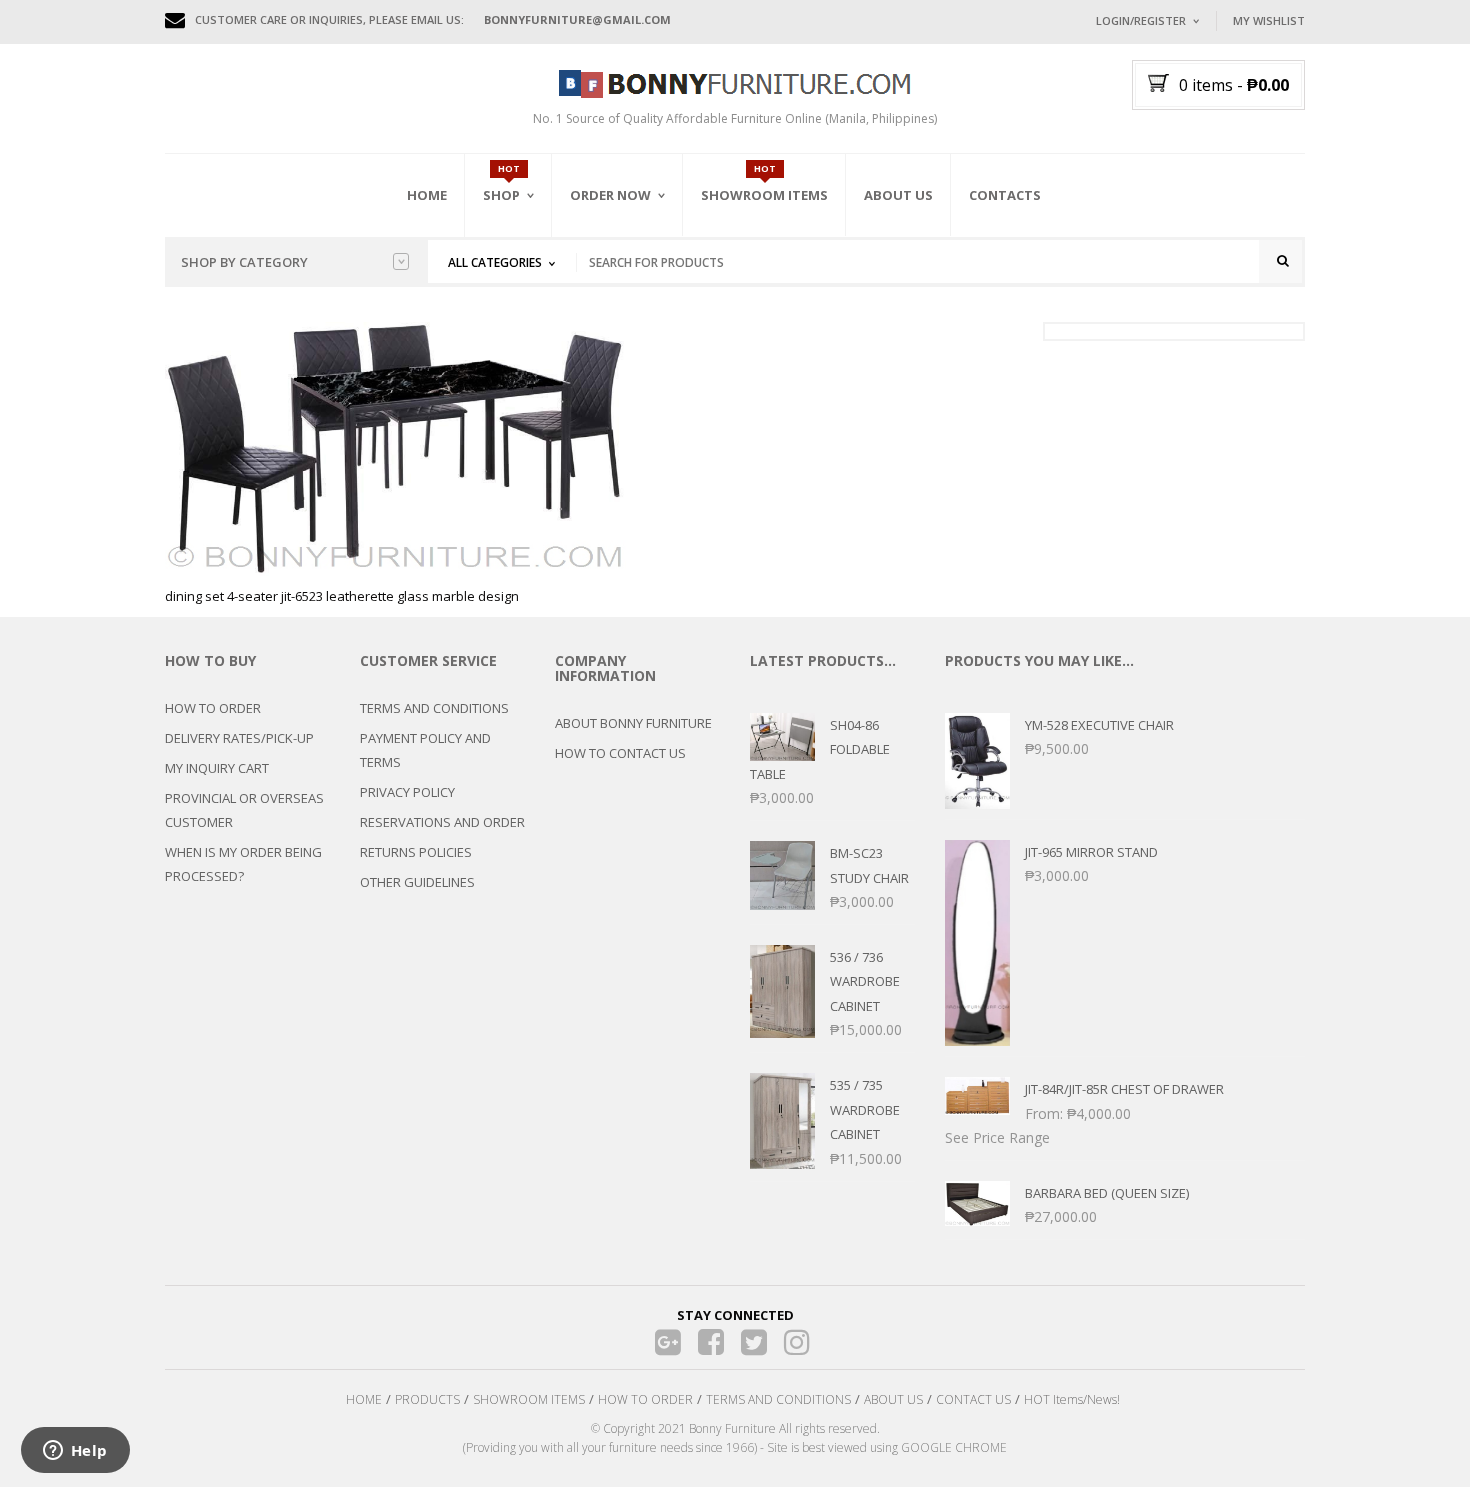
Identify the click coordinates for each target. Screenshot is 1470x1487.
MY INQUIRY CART (217, 768)
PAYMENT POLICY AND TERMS (425, 750)
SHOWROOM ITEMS (529, 1399)
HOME (364, 1399)
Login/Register (1141, 20)
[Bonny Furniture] (735, 82)
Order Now (610, 195)
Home (427, 195)
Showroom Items (764, 195)
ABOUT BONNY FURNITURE (633, 723)
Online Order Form (634, 307)
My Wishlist (1269, 20)
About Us (898, 195)
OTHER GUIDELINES (417, 882)
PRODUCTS (427, 1399)
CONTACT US (973, 1399)
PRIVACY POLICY (407, 792)
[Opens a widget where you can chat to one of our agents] (75, 1452)
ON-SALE (534, 303)
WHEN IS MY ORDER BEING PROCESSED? (243, 864)
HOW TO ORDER (213, 708)
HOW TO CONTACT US (620, 753)
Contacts (1005, 195)
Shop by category (244, 262)
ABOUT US (893, 1399)
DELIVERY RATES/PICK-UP (239, 738)
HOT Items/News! (1072, 1399)
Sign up (1220, 289)
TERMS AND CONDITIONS (434, 708)
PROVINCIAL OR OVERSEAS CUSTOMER (244, 810)
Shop (501, 195)
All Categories (495, 262)
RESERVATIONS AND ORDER (442, 822)
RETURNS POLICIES (416, 852)
